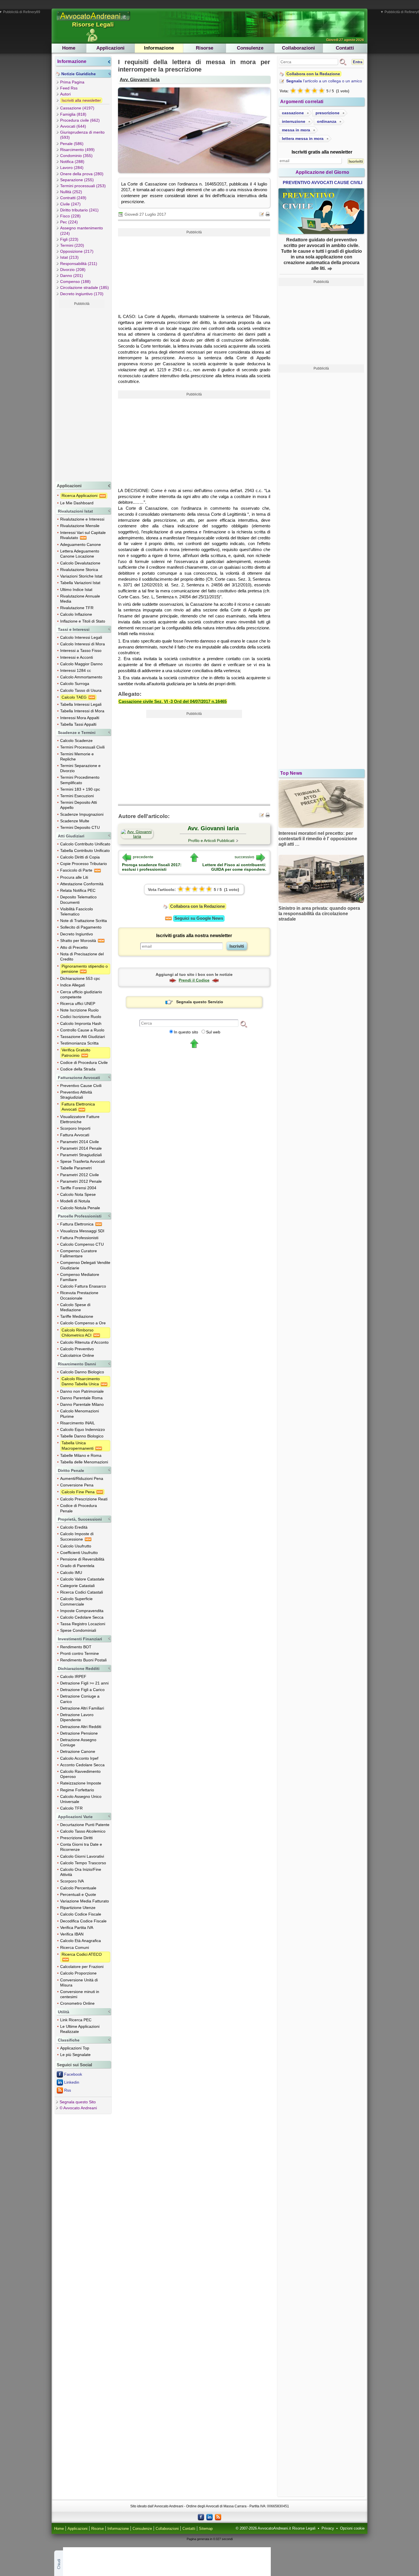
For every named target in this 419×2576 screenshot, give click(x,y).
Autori (65, 94)
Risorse (205, 48)
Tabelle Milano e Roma (81, 1455)
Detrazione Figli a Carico (82, 1690)
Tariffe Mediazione (77, 1316)
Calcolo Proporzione (78, 1973)
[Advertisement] (82, 393)
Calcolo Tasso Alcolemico (83, 1831)
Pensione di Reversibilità (82, 1559)
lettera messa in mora (303, 138)
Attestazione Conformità (82, 884)
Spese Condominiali (78, 1630)
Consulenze (250, 48)
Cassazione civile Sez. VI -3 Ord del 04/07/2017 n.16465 (173, 701)
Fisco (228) (70, 216)
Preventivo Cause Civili (81, 1086)
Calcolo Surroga (75, 684)
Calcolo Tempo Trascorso (83, 1863)
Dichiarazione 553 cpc (80, 978)
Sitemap (206, 2529)
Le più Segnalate (75, 2055)
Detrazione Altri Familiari (82, 1708)
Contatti (345, 48)
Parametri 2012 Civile (80, 1175)
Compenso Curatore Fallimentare (79, 1253)
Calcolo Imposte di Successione (77, 1536)
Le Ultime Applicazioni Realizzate (80, 2029)
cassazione (293, 113)
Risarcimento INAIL (78, 1423)
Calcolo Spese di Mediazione (75, 1307)
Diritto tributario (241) (79, 210)
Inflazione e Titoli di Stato (83, 621)
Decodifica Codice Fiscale (83, 1921)
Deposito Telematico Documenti (78, 900)
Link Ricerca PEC (76, 2020)
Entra (358, 62)
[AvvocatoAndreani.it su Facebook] (201, 2517)
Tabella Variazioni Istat (80, 583)
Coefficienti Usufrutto (79, 1553)
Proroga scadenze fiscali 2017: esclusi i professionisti (152, 867)
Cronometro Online (77, 2003)
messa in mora (296, 130)
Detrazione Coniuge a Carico (80, 1699)
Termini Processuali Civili (82, 747)
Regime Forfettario (77, 1790)
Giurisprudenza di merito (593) (82, 135)
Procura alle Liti (74, 877)
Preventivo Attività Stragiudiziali (76, 1095)
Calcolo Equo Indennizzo (83, 1429)
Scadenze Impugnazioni (82, 814)
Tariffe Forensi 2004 (78, 1188)
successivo (244, 857)
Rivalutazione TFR (77, 608)
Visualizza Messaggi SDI (82, 1231)
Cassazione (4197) (77, 108)
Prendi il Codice (194, 980)
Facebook (73, 2074)
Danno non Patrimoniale (82, 1391)
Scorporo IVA (72, 1881)
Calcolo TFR (71, 1808)
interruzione (294, 121)
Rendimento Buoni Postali (83, 1660)
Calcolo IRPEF (73, 1676)
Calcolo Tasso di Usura (81, 690)
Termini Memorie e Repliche (77, 756)
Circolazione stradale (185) (85, 287)
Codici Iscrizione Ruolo (81, 1017)
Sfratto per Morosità (79, 941)
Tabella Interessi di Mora (82, 711)
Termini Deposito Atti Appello (79, 805)
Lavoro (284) (72, 168)
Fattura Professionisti (79, 1238)
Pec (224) (69, 222)
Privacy (328, 2528)
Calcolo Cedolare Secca (82, 1617)
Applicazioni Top (75, 2048)
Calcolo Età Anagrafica (81, 1941)
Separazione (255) (77, 180)
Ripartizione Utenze (78, 1908)
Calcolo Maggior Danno (81, 664)
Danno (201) (72, 276)
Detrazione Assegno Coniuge (78, 1742)
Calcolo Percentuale (78, 1888)
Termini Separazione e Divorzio (80, 768)
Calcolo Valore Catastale (82, 1579)
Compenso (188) (75, 282)
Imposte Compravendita (82, 1611)
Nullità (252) (71, 192)
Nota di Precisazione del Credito (82, 956)
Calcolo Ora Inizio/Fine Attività (81, 1872)
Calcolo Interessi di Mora (83, 644)
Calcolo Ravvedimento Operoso (80, 1774)
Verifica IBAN (72, 1934)
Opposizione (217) (77, 251)
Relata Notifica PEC (78, 890)
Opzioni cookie (352, 2528)
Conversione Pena (77, 1485)
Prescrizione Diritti (76, 1838)
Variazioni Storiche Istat (81, 576)
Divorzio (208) (73, 270)
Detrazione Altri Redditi (81, 1727)
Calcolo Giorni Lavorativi (82, 1856)
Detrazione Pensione (79, 1733)
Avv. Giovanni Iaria (140, 79)
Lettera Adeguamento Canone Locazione (80, 554)
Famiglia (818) (73, 114)
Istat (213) (69, 257)
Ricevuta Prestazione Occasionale (79, 1295)
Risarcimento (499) (77, 150)
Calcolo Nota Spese (78, 1194)
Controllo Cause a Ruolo (82, 1030)
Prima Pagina (72, 82)
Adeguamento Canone (81, 544)
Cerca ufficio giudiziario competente (81, 994)
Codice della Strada (78, 1069)
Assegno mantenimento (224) (82, 231)
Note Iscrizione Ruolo (79, 1010)
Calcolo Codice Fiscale (81, 1914)
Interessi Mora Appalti (80, 718)
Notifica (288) (72, 162)
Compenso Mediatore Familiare (80, 1277)
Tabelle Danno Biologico (82, 1436)
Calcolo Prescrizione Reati (84, 1499)
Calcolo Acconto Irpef (79, 1758)
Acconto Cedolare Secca (82, 1765)
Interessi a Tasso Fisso (81, 650)
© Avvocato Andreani (78, 2108)
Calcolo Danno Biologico (82, 1372)
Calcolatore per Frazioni (82, 1967)
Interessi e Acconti (77, 657)
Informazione (159, 48)
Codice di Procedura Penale (79, 1508)
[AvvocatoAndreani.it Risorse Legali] (94, 21)
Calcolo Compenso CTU (82, 1244)
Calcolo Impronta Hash (81, 1023)
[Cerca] (244, 1024)
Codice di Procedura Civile (84, 1062)
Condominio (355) (76, 156)
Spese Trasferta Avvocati (83, 1161)
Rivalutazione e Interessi (82, 519)
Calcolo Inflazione (76, 614)
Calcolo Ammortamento (81, 677)
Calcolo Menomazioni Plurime (80, 1414)
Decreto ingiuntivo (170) (82, 294)
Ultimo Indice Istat (76, 590)
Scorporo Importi (75, 1128)
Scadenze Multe (75, 821)
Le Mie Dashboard (77, 503)
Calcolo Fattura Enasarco (83, 1286)
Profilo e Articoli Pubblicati (211, 841)
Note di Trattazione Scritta (84, 921)
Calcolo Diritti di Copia (80, 857)
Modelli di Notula (75, 1201)
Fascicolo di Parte (77, 870)
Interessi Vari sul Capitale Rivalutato (83, 535)
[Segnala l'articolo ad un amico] (262, 214)
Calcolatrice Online (77, 1355)
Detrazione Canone (78, 1751)
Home (69, 48)
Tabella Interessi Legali (81, 704)
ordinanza (327, 121)
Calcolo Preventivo (77, 1349)
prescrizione (328, 113)
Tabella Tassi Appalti (78, 724)
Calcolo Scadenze (76, 741)
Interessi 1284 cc (76, 670)
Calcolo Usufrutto (76, 1546)
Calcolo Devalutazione (80, 563)
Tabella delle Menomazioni (84, 1462)
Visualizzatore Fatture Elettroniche (80, 1119)
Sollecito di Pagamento (81, 927)
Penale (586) (72, 144)
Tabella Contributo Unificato (85, 850)
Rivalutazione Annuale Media (80, 599)
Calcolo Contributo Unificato (85, 844)
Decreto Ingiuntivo (77, 934)
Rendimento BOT (76, 1647)
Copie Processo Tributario (84, 864)
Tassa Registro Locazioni (83, 1624)
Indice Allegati (73, 985)
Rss (68, 2090)
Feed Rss (69, 88)
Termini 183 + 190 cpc (80, 789)
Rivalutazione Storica (79, 570)
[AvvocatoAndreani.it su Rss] (218, 2517)
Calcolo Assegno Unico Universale (81, 1799)
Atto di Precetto (74, 947)
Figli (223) (69, 239)
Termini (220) (72, 245)
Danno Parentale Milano (82, 1404)
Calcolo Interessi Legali (81, 637)
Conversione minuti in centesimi (80, 1994)
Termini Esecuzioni (77, 796)
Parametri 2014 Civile (80, 1142)
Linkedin (72, 2082)
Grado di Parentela (77, 1566)
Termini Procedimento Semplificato (80, 780)
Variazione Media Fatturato (85, 1901)
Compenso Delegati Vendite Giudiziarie (85, 1265)
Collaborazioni (298, 48)
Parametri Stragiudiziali (81, 1155)
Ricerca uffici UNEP (78, 1004)
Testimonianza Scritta (79, 1043)
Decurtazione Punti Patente (85, 1825)
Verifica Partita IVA (77, 1928)
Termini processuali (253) (83, 186)
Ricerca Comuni (75, 1947)
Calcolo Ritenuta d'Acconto (84, 1342)
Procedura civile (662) (80, 120)
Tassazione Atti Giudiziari (83, 1037)
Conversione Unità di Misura (79, 1983)
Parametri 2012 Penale (81, 1181)
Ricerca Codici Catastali (82, 1592)
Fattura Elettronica (77, 1224)
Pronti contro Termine (80, 1653)
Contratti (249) (73, 198)
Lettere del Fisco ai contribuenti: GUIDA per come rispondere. (234, 867)
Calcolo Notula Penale (80, 1208)
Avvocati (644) (73, 126)
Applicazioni (110, 48)
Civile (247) (70, 204)
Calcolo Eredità (74, 1527)
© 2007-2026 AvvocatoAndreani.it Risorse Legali (276, 2528)
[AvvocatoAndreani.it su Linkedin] (209, 2517)
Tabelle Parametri (76, 1168)
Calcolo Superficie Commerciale (76, 1601)
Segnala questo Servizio (200, 1002)
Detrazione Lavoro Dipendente (77, 1717)
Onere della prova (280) (82, 174)
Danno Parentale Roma (81, 1398)
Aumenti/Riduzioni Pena (82, 1478)
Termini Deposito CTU (80, 827)
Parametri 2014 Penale (81, 1148)
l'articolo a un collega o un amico (324, 81)
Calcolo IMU (71, 1572)
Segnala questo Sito (78, 2102)
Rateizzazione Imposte (81, 1783)
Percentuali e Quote (78, 1894)
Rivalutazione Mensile (80, 526)
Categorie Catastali (77, 1586)
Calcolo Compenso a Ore (83, 1323)
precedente (143, 857)
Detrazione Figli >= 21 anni (84, 1683)
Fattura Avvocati (75, 1135)
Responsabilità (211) (79, 264)
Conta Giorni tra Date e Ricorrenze (81, 1847)
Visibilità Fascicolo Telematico (77, 911)
